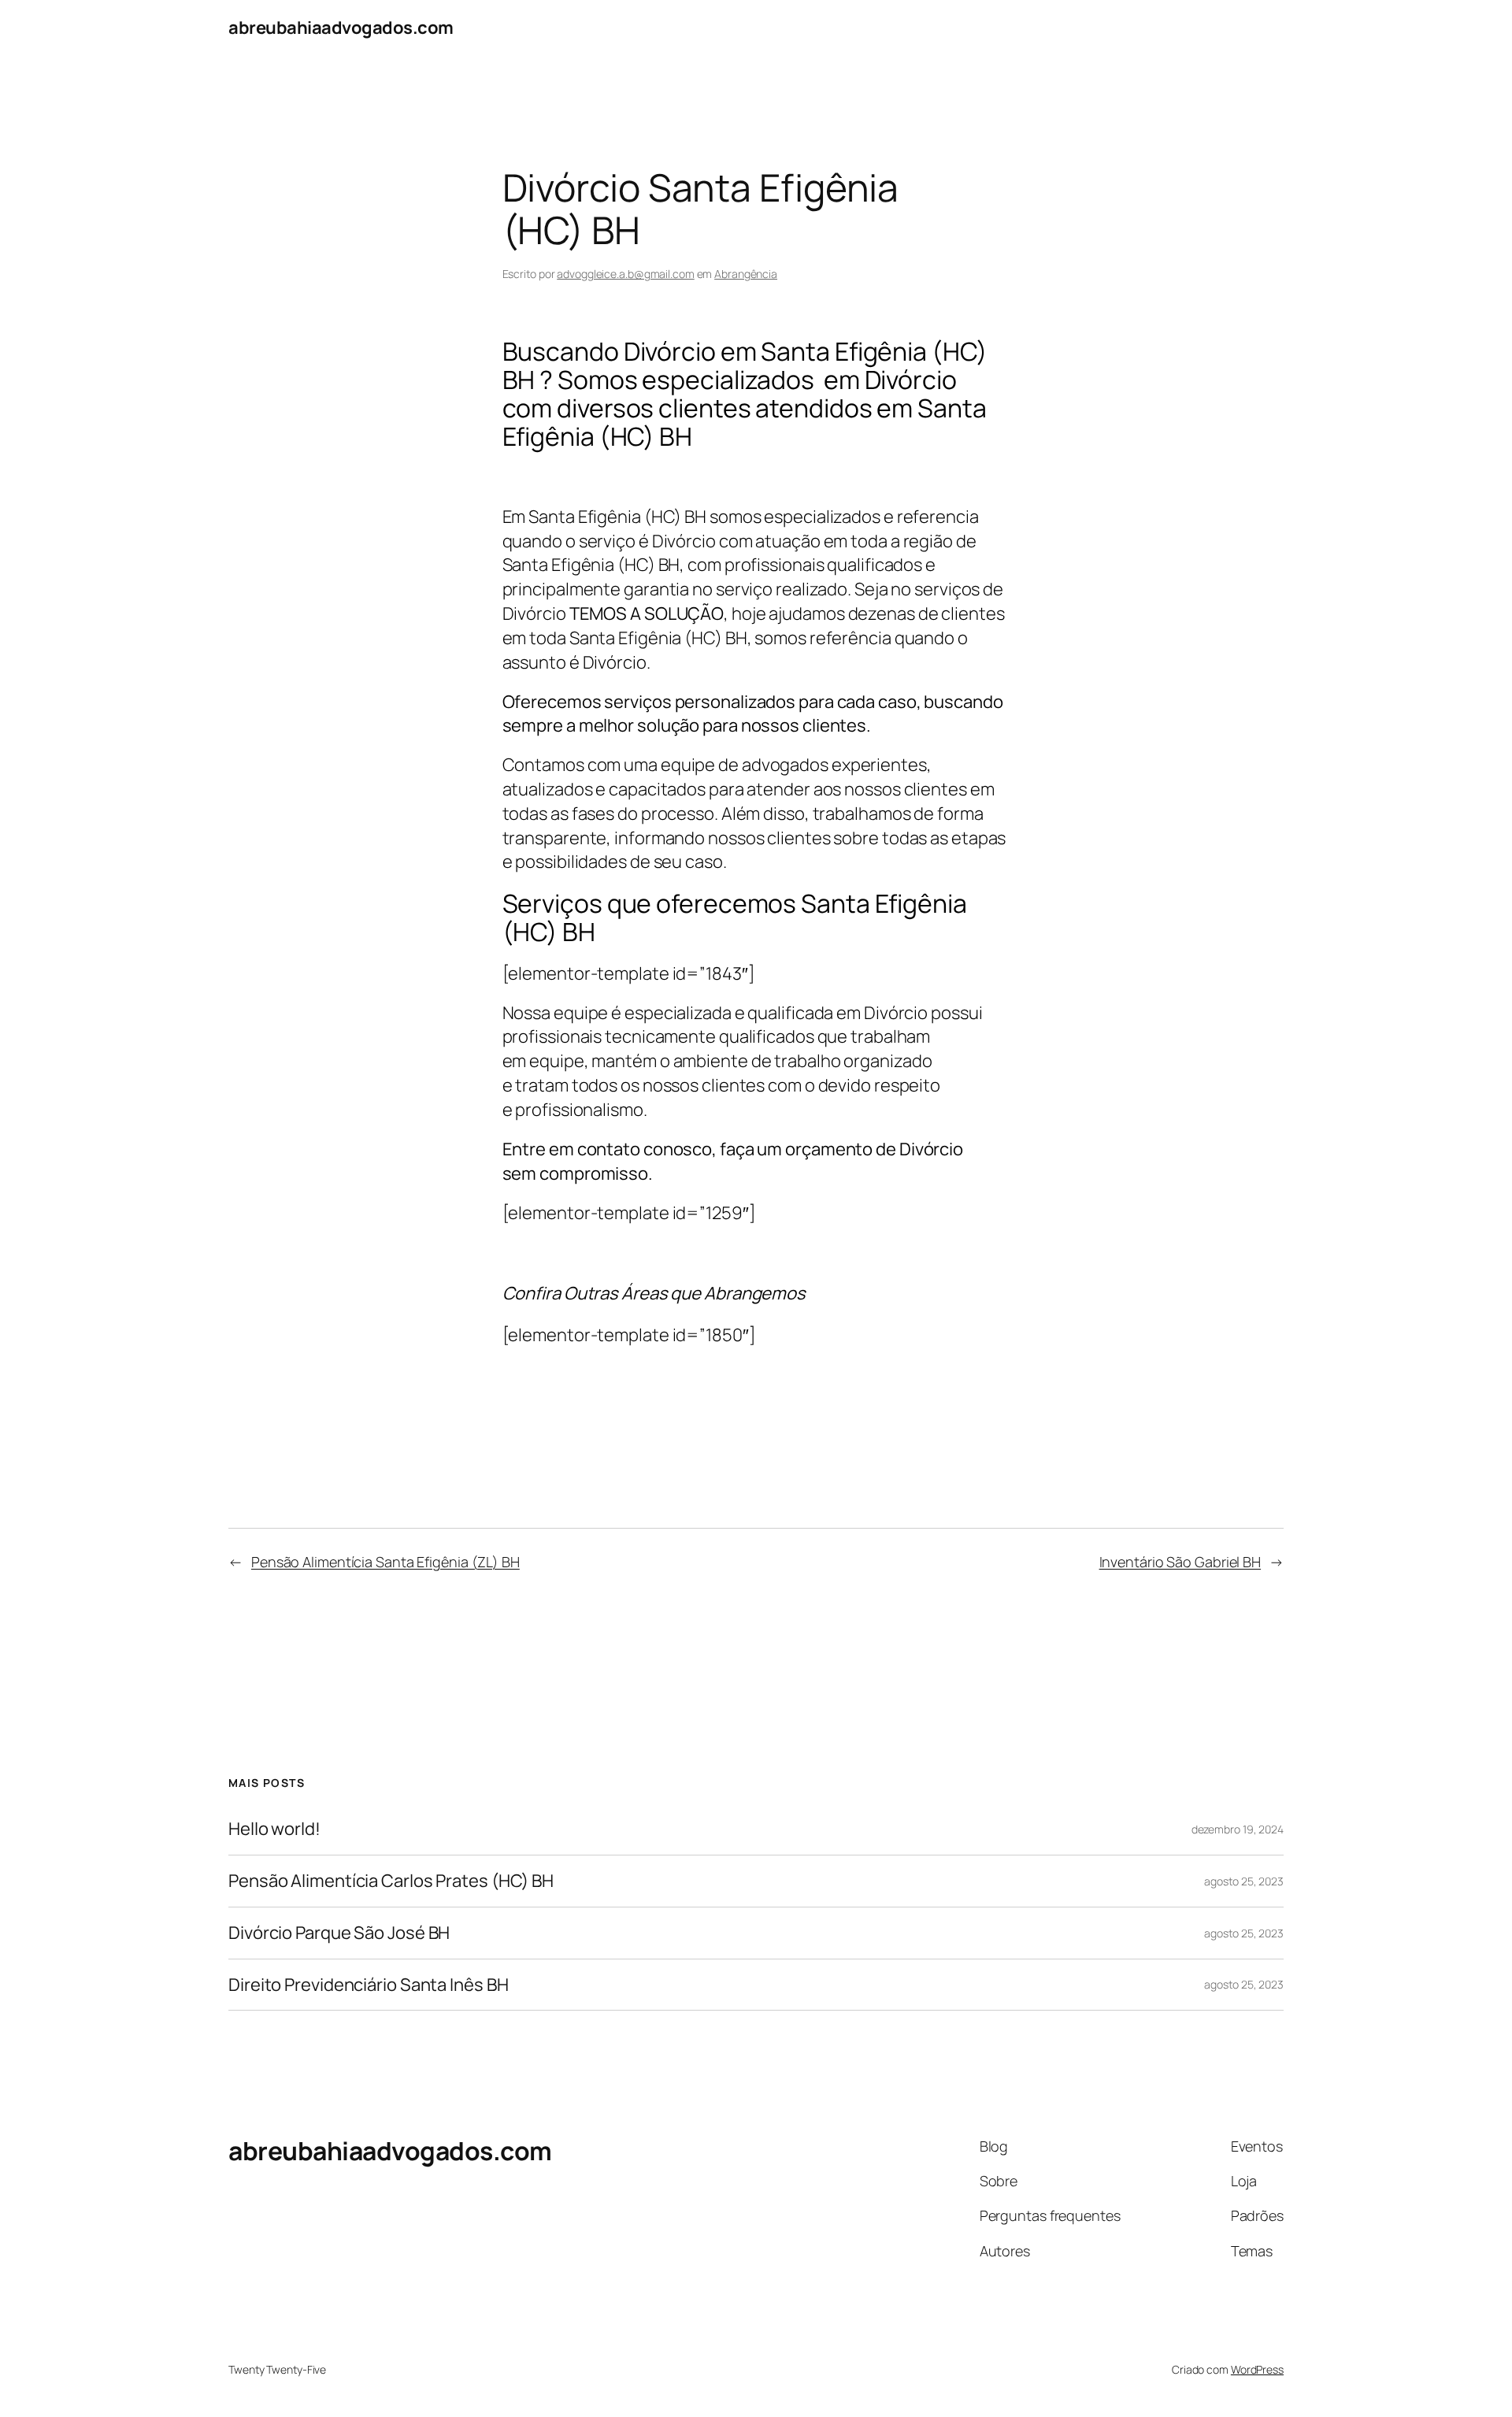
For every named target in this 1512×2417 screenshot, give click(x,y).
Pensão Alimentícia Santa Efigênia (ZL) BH (385, 1562)
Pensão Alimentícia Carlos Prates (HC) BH (391, 1881)
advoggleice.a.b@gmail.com (626, 274)
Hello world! (274, 1829)
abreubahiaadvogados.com (341, 28)
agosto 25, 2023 (1244, 1881)
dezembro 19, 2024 (1238, 1829)
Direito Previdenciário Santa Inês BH (368, 1985)
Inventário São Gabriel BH (1180, 1562)
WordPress (1257, 2369)
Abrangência (746, 274)
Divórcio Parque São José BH (339, 1933)
